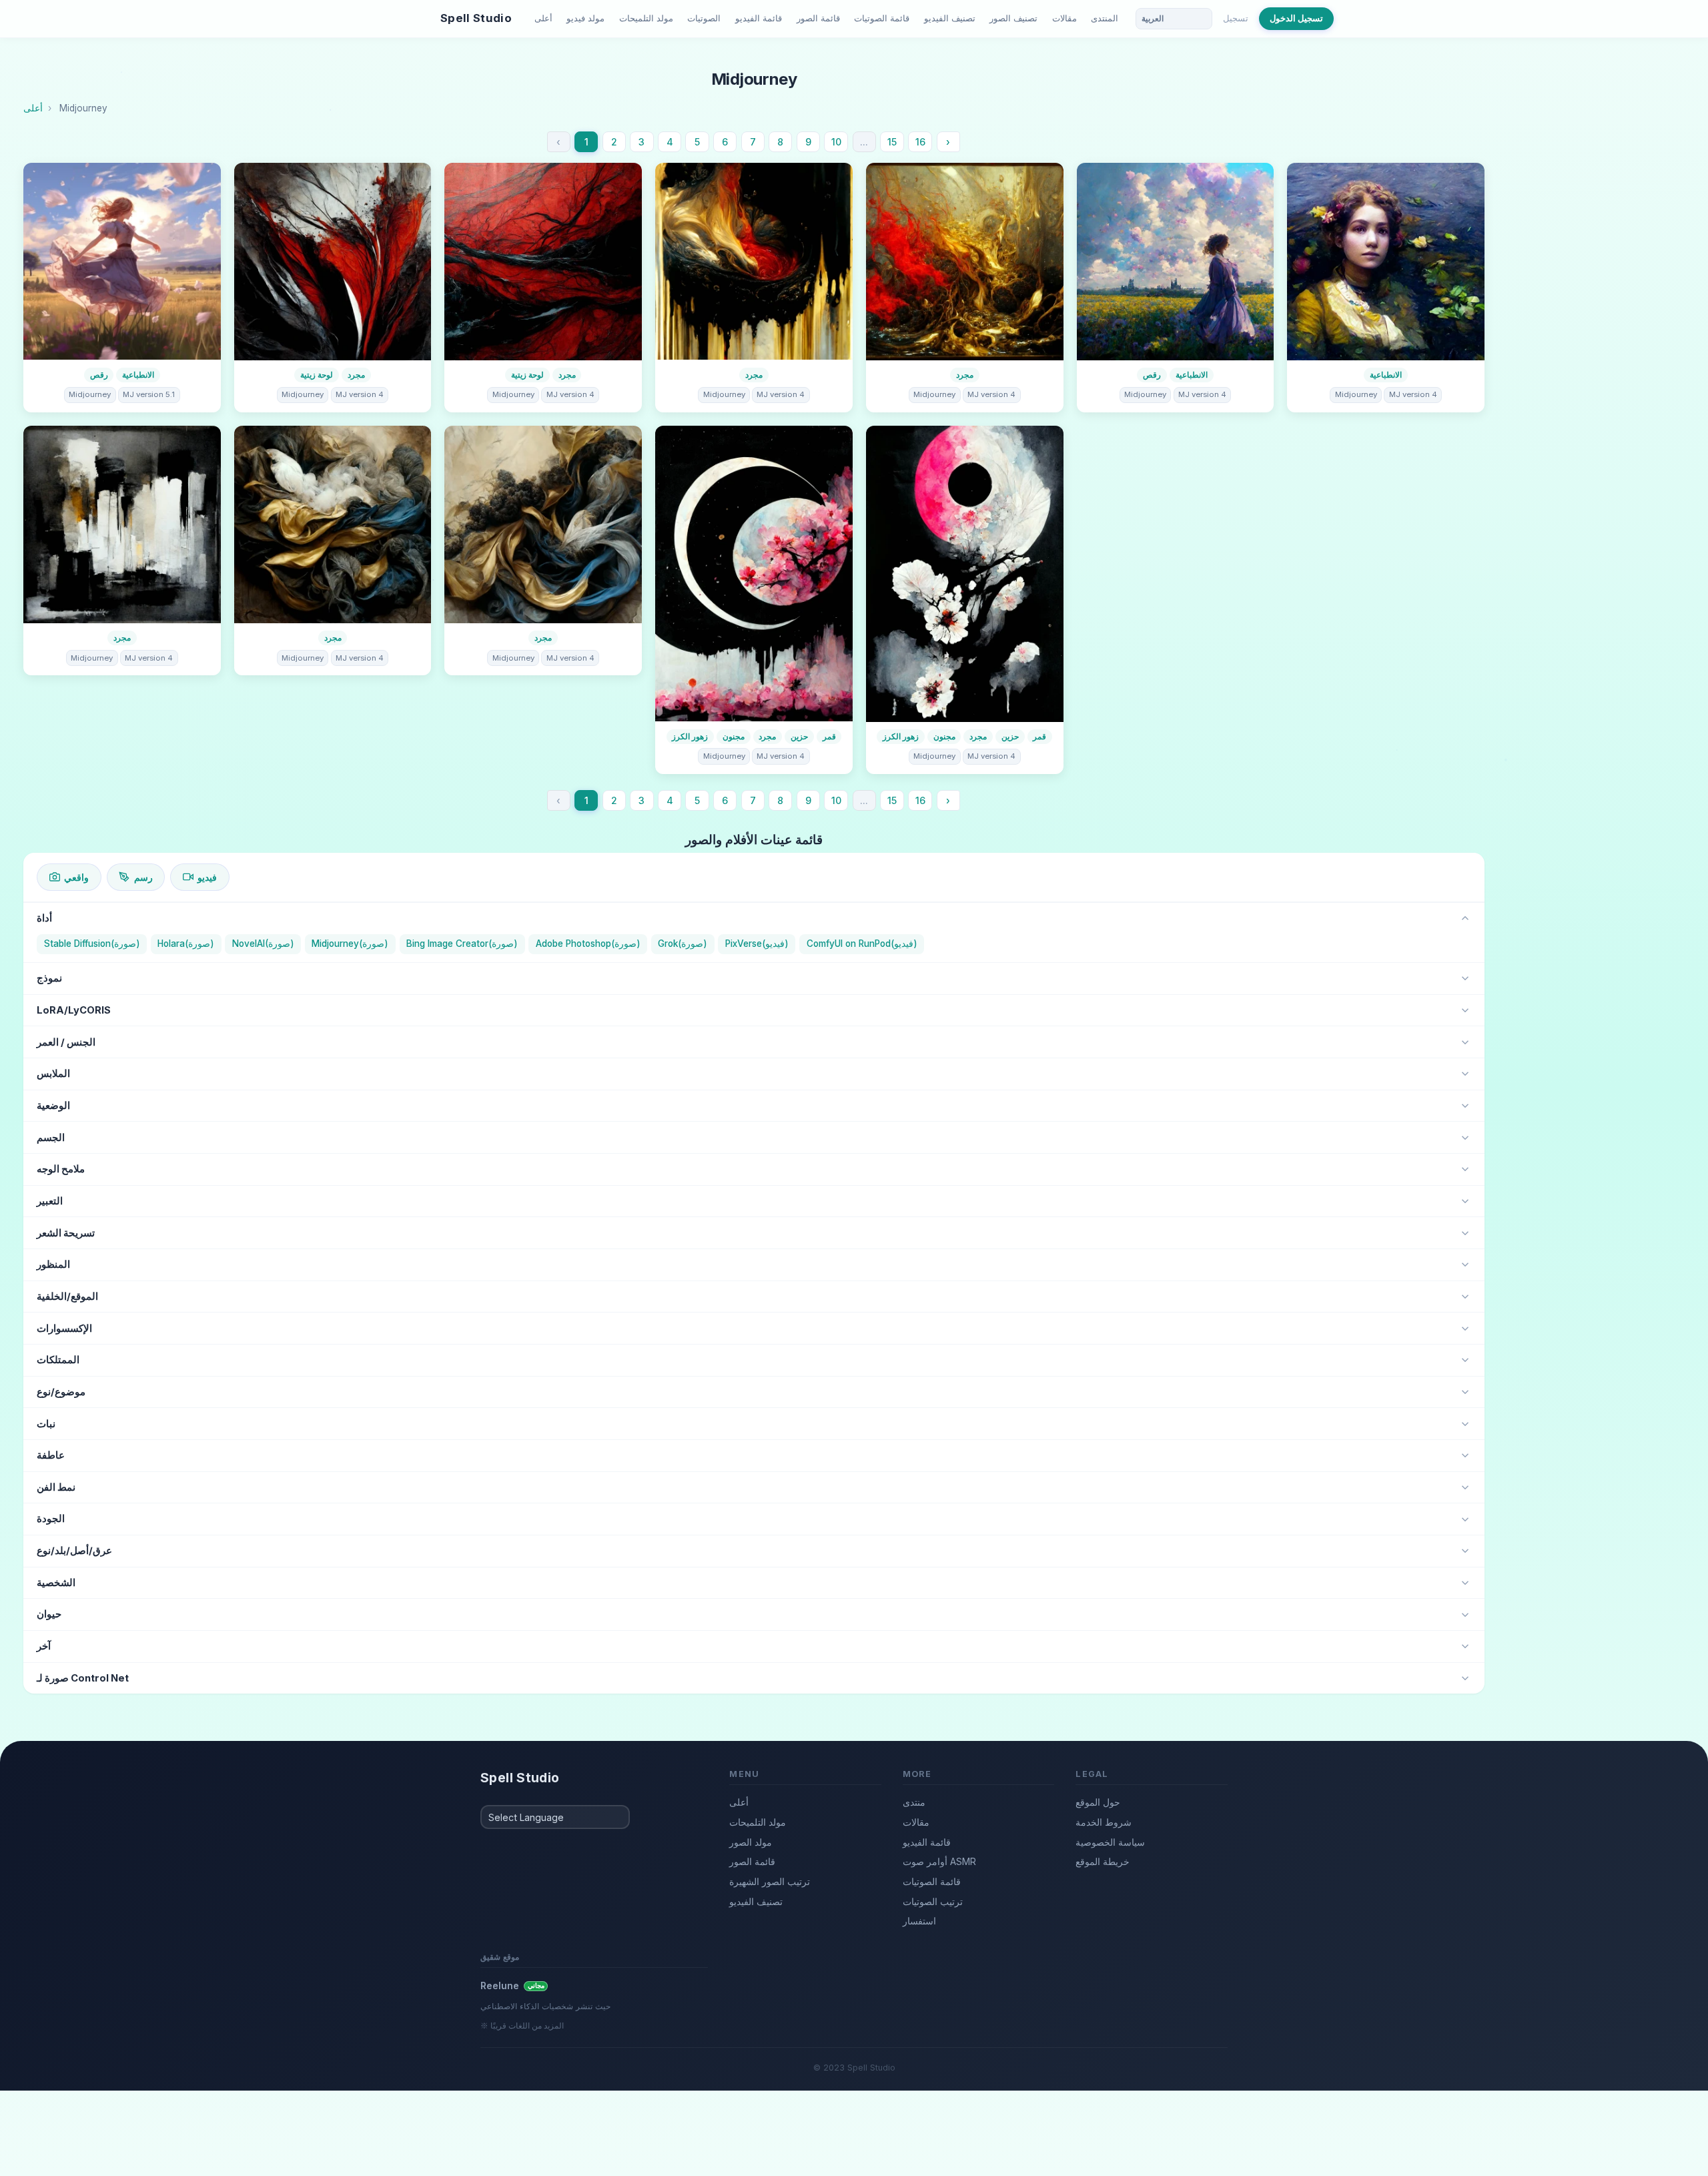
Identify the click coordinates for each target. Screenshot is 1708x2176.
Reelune (512, 1985)
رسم (143, 877)
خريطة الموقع (1103, 1861)
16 (920, 142)
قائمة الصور (818, 18)
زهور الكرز (690, 737)
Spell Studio (476, 18)
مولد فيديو (585, 18)
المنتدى (1105, 18)
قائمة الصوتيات (882, 18)
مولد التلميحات (646, 18)
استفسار (919, 1921)
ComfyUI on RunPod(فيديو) (862, 944)
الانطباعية (138, 375)
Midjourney (90, 394)
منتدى (914, 1802)
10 (836, 142)
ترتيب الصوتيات (933, 1901)
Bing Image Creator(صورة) (462, 944)
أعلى (543, 18)
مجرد (356, 375)
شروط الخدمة (1104, 1822)
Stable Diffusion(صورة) (92, 944)
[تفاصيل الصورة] (122, 262)
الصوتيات (704, 18)
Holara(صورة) (186, 944)
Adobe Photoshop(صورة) (588, 944)
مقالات (1064, 18)
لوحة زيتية (317, 375)
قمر (829, 737)
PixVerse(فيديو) (757, 944)
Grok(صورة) (683, 944)
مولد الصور (751, 1842)
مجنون (734, 737)
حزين (799, 737)
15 (892, 142)
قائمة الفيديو (759, 18)
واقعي (76, 877)
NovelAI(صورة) (263, 944)
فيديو (207, 877)
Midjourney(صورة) (350, 944)
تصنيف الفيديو (950, 18)
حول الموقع (1098, 1802)
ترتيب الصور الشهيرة (770, 1881)
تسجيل (1236, 18)
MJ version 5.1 (149, 394)
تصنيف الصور (1013, 18)
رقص (99, 375)
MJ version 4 (360, 394)
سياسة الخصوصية (1110, 1842)
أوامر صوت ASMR (939, 1861)
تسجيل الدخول (1296, 18)
